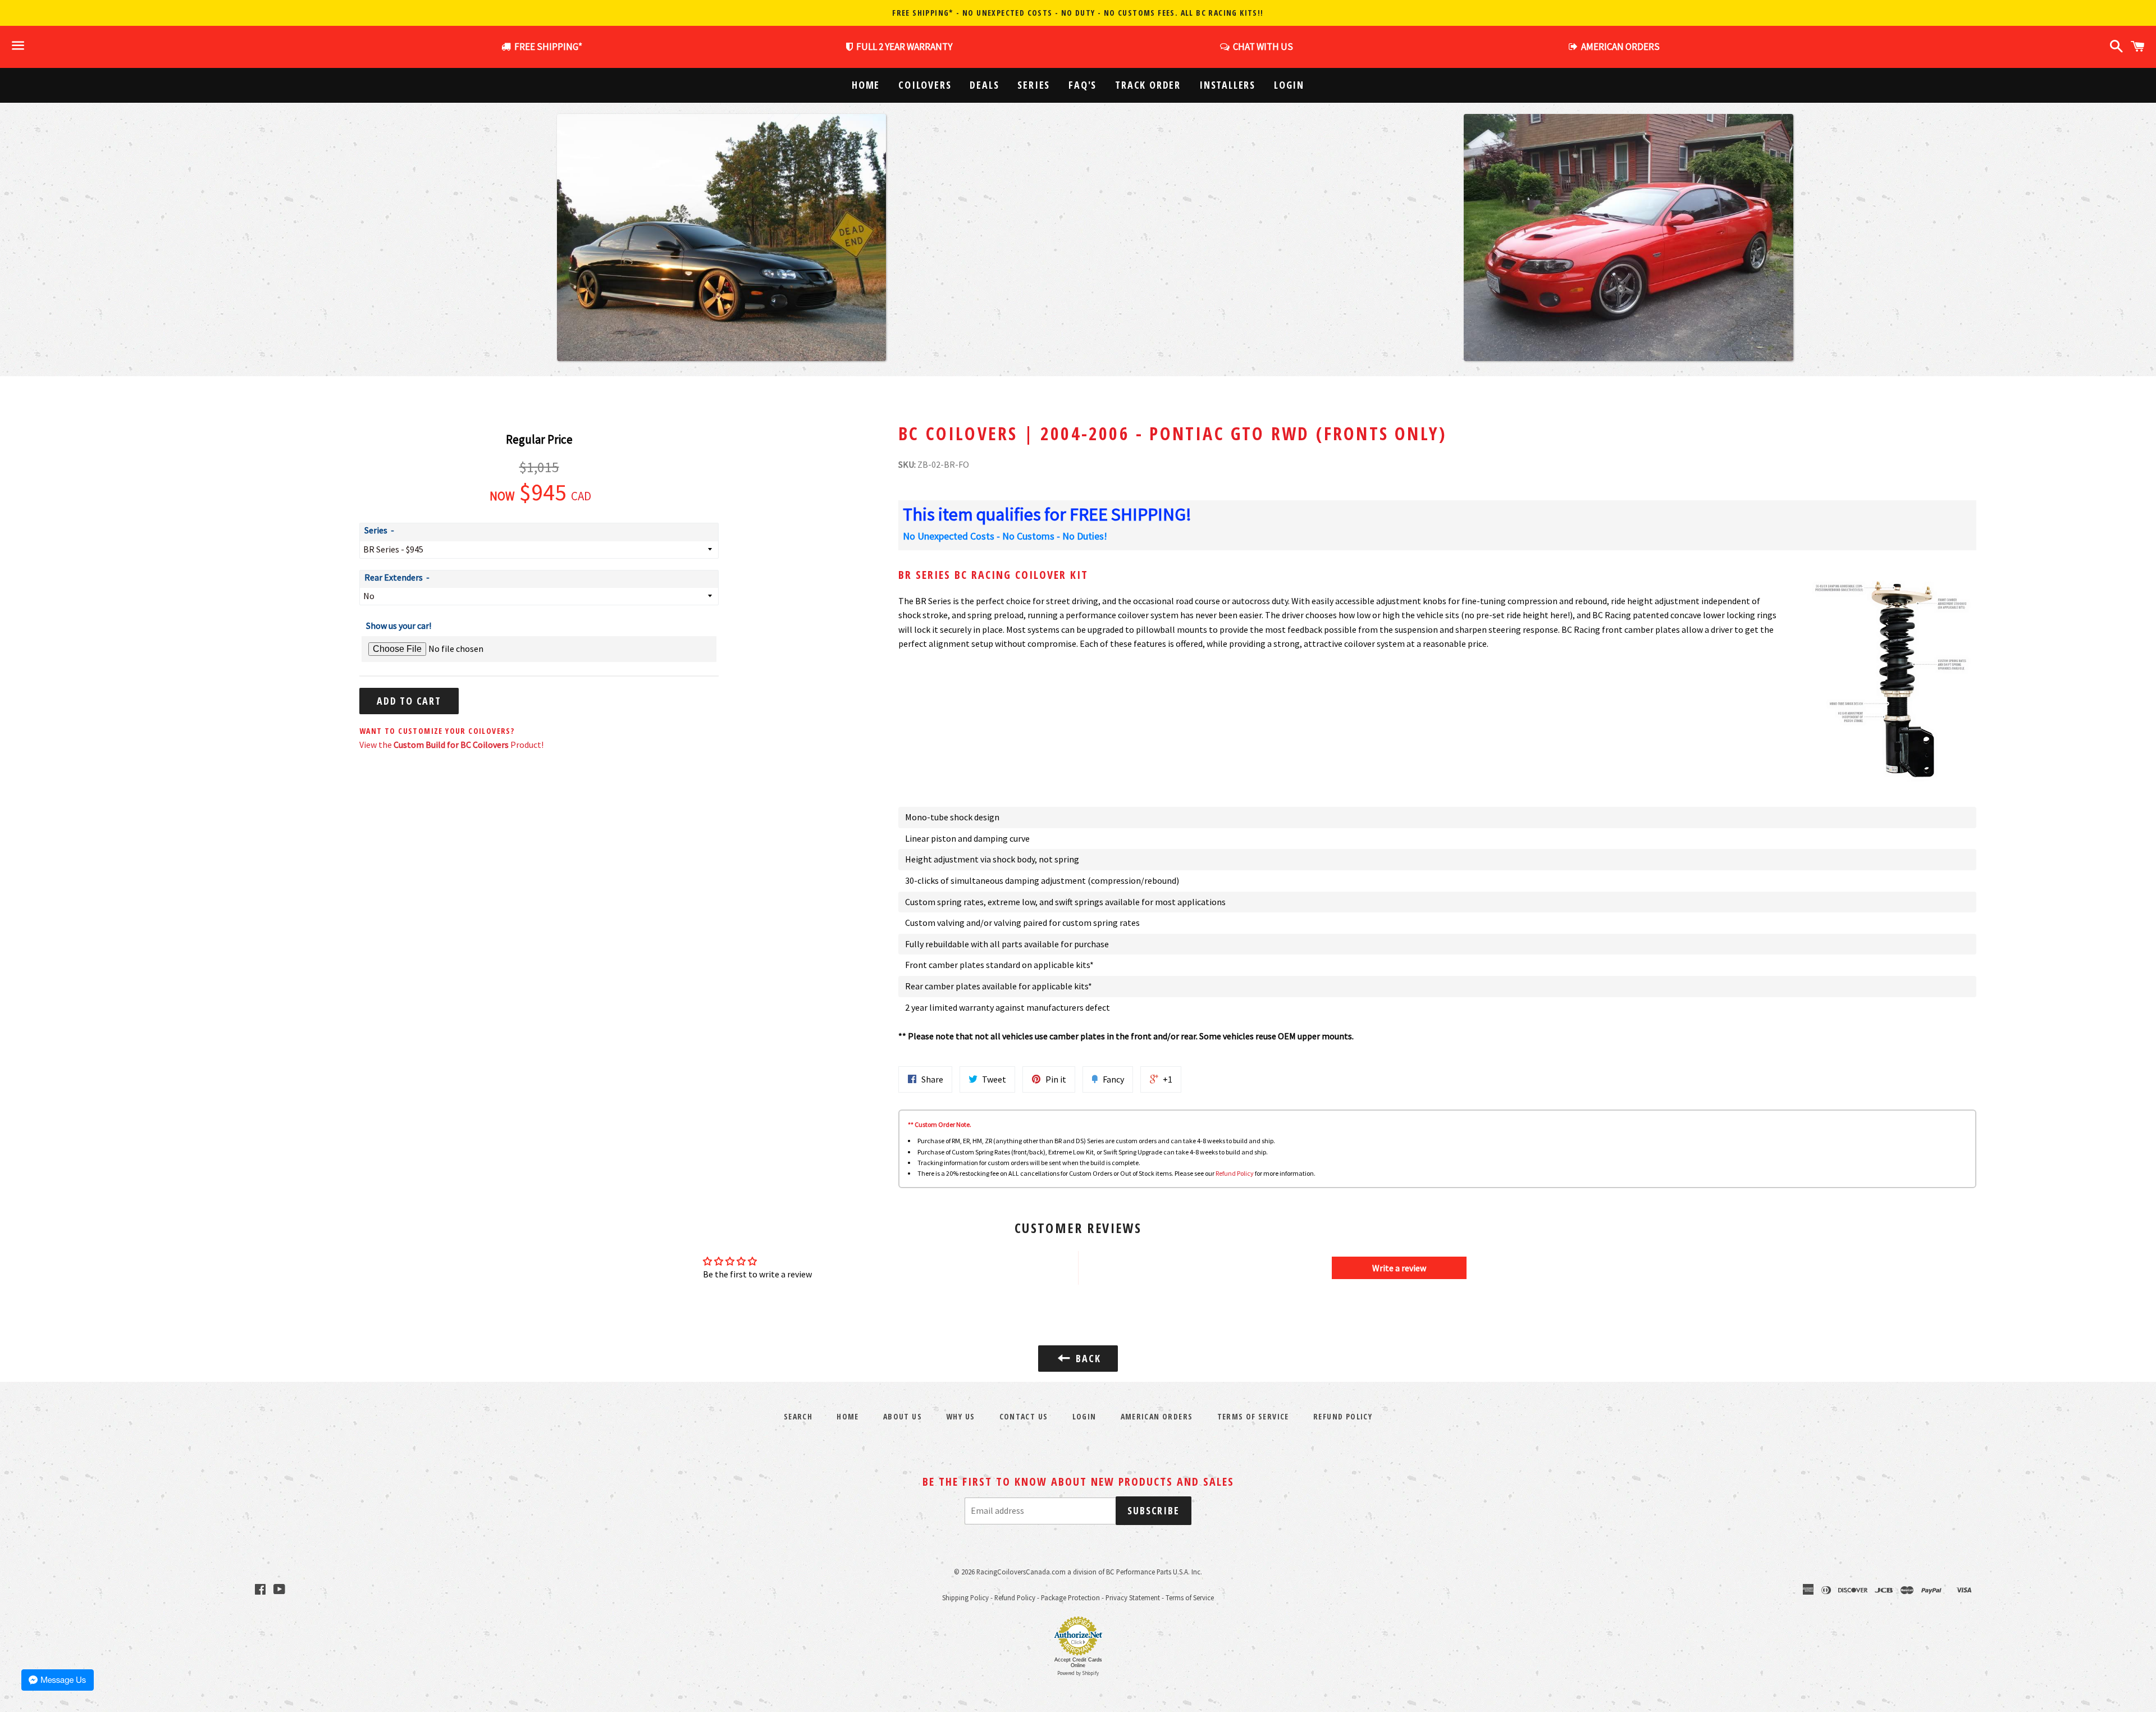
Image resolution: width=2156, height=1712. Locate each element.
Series (1034, 85)
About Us (903, 1416)
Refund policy (1343, 1416)
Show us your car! (399, 626)
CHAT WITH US (1261, 47)
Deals (984, 85)
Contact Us (1024, 1416)
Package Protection (1070, 1597)
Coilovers (925, 85)
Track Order (1148, 85)
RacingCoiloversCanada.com (1021, 1572)
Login (1289, 85)
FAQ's (1082, 85)
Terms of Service (1253, 1416)
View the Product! (451, 745)
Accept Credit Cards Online (1078, 1663)
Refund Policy (1235, 1173)
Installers (1227, 85)
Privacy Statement (1133, 1597)
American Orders (1157, 1416)
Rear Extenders (394, 577)
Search (798, 1416)
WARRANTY (904, 47)
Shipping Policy (965, 1597)
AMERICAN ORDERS (1619, 47)
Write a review (1399, 1268)
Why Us (960, 1416)
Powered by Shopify (1078, 1673)
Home (866, 85)
